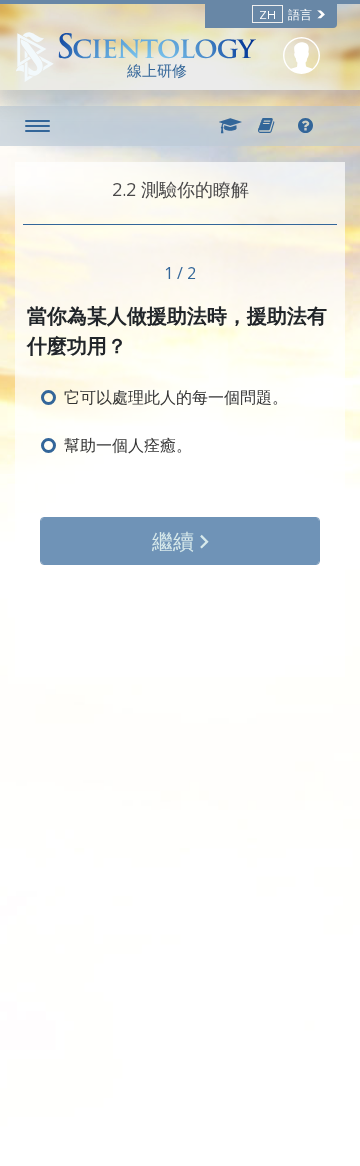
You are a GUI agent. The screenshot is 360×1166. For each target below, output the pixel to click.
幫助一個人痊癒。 (128, 445)
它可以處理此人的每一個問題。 (176, 397)
